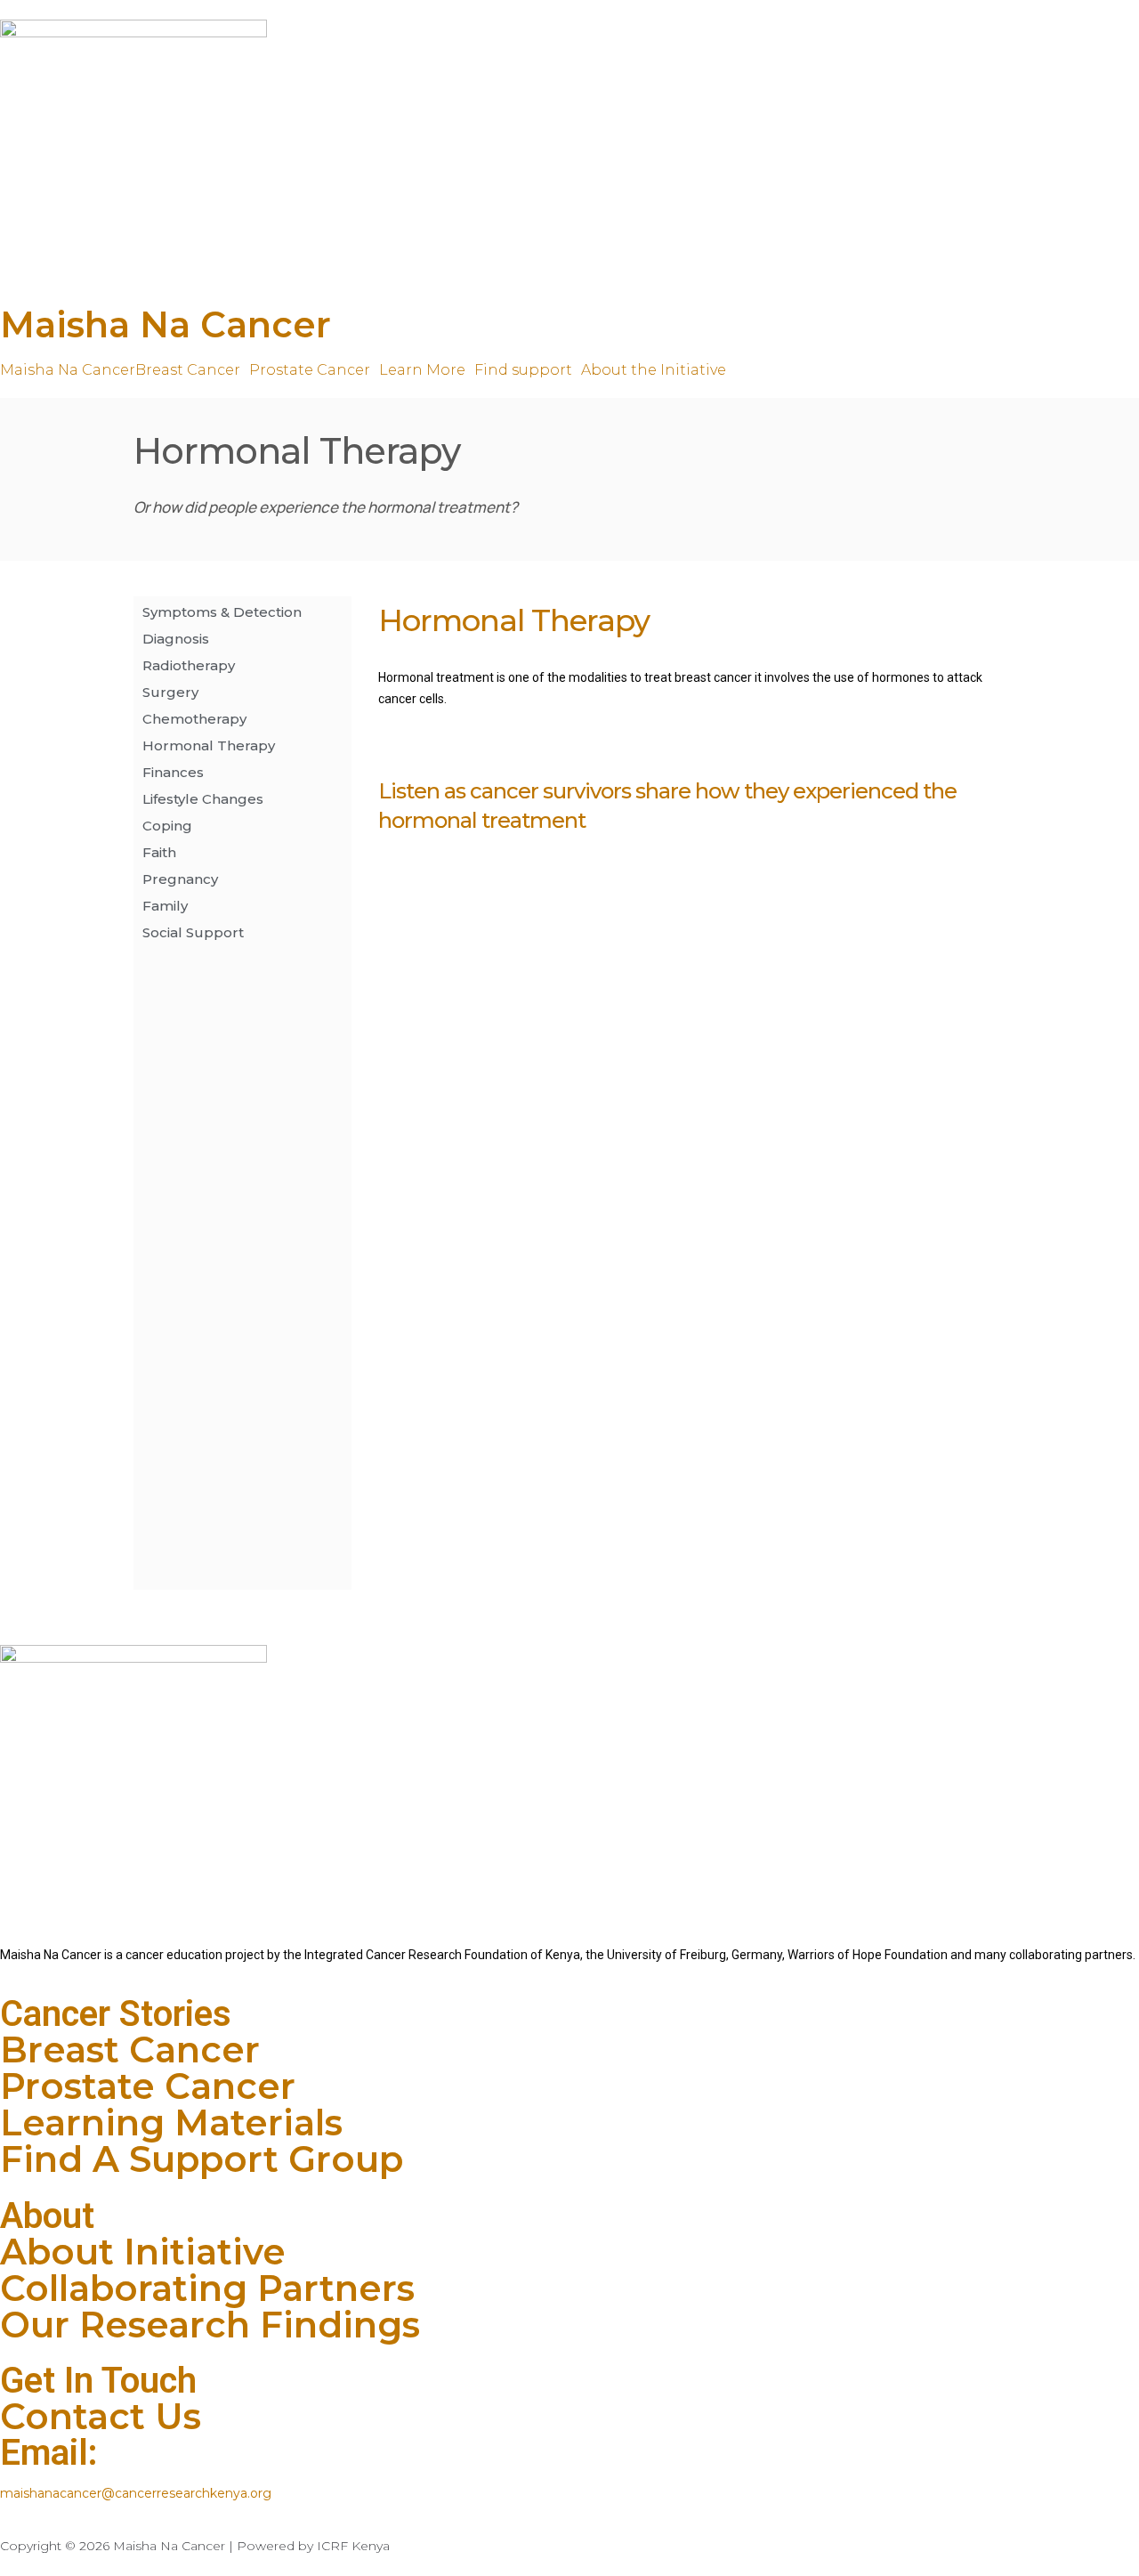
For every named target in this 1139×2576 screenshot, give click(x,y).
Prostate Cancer (310, 370)
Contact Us (101, 2416)
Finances (173, 772)
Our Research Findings (210, 2325)
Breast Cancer (188, 370)
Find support (523, 370)
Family (165, 906)
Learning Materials (171, 2122)
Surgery (170, 692)
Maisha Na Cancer (166, 324)
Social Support (193, 932)
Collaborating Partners (207, 2288)
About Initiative (143, 2252)
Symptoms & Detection (222, 612)
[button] (192, 370)
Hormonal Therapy (209, 745)
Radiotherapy (189, 665)
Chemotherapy (194, 719)
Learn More (422, 370)
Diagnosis (176, 639)
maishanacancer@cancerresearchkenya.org (136, 2493)
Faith (159, 852)
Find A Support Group (202, 2159)
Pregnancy (180, 879)
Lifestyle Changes (203, 799)
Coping (167, 826)
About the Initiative (654, 370)
